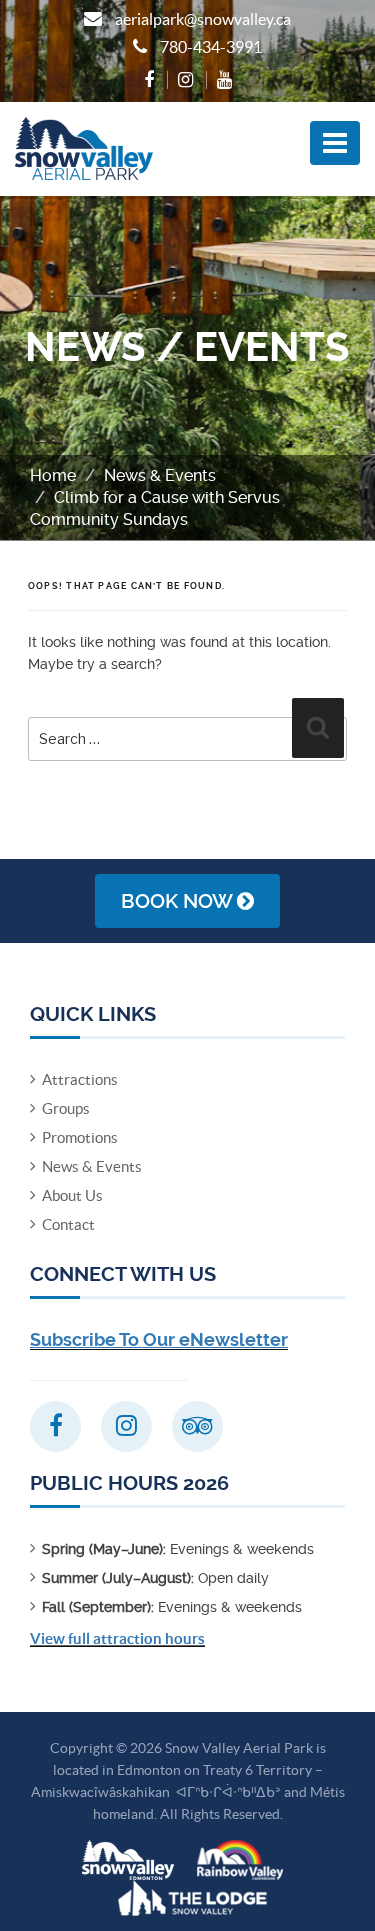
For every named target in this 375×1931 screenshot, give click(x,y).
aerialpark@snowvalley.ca (203, 19)
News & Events (160, 475)
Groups (66, 1108)
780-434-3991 (211, 47)
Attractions (80, 1079)
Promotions (80, 1137)
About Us (72, 1195)
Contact (68, 1224)
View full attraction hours (117, 1638)
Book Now (179, 901)
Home (53, 475)
